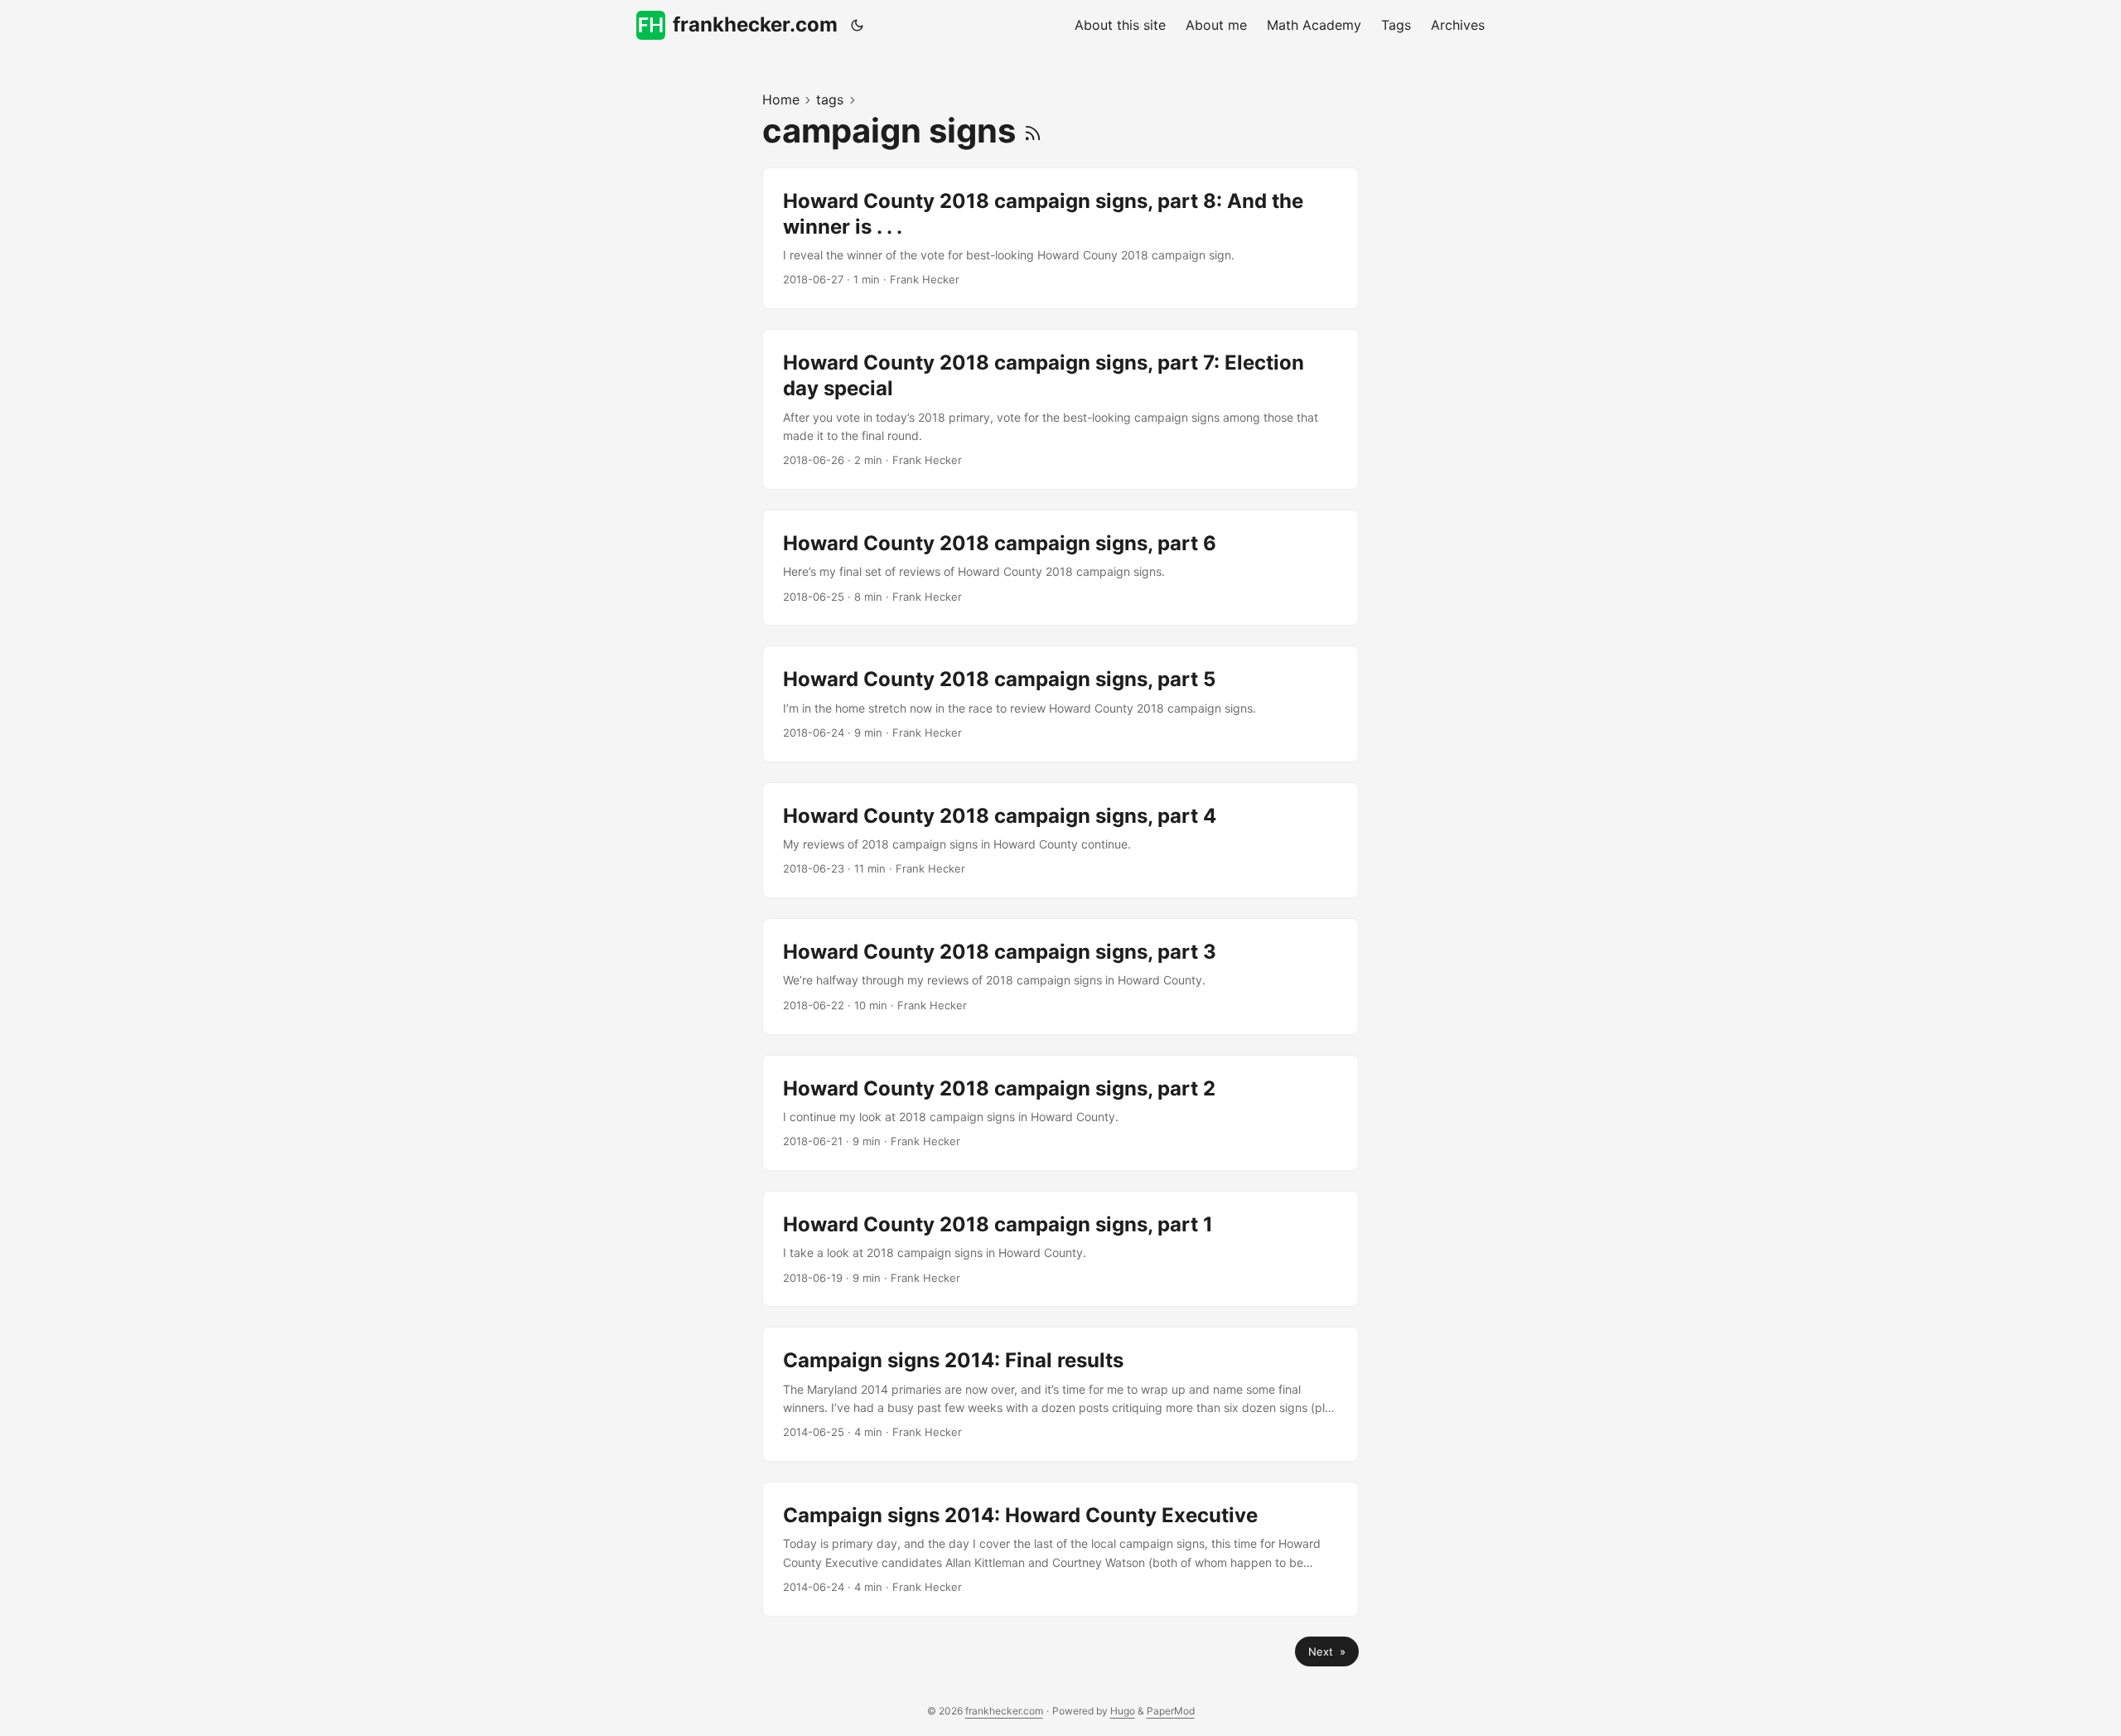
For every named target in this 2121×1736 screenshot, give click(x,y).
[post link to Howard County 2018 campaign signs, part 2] (1060, 1113)
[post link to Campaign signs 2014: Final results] (1060, 1394)
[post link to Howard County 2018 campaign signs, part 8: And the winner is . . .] (1060, 239)
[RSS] (1033, 131)
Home (781, 99)
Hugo (1123, 1711)
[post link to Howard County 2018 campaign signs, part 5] (1060, 704)
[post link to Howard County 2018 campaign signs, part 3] (1060, 976)
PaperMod (1171, 1711)
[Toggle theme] (858, 25)
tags (830, 99)
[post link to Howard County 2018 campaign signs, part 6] (1060, 568)
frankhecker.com (755, 24)
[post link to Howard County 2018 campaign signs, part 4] (1060, 840)
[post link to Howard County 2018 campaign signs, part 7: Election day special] (1060, 409)
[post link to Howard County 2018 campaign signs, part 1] (1060, 1249)
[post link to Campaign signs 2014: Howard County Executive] (1060, 1549)
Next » (1327, 1651)
